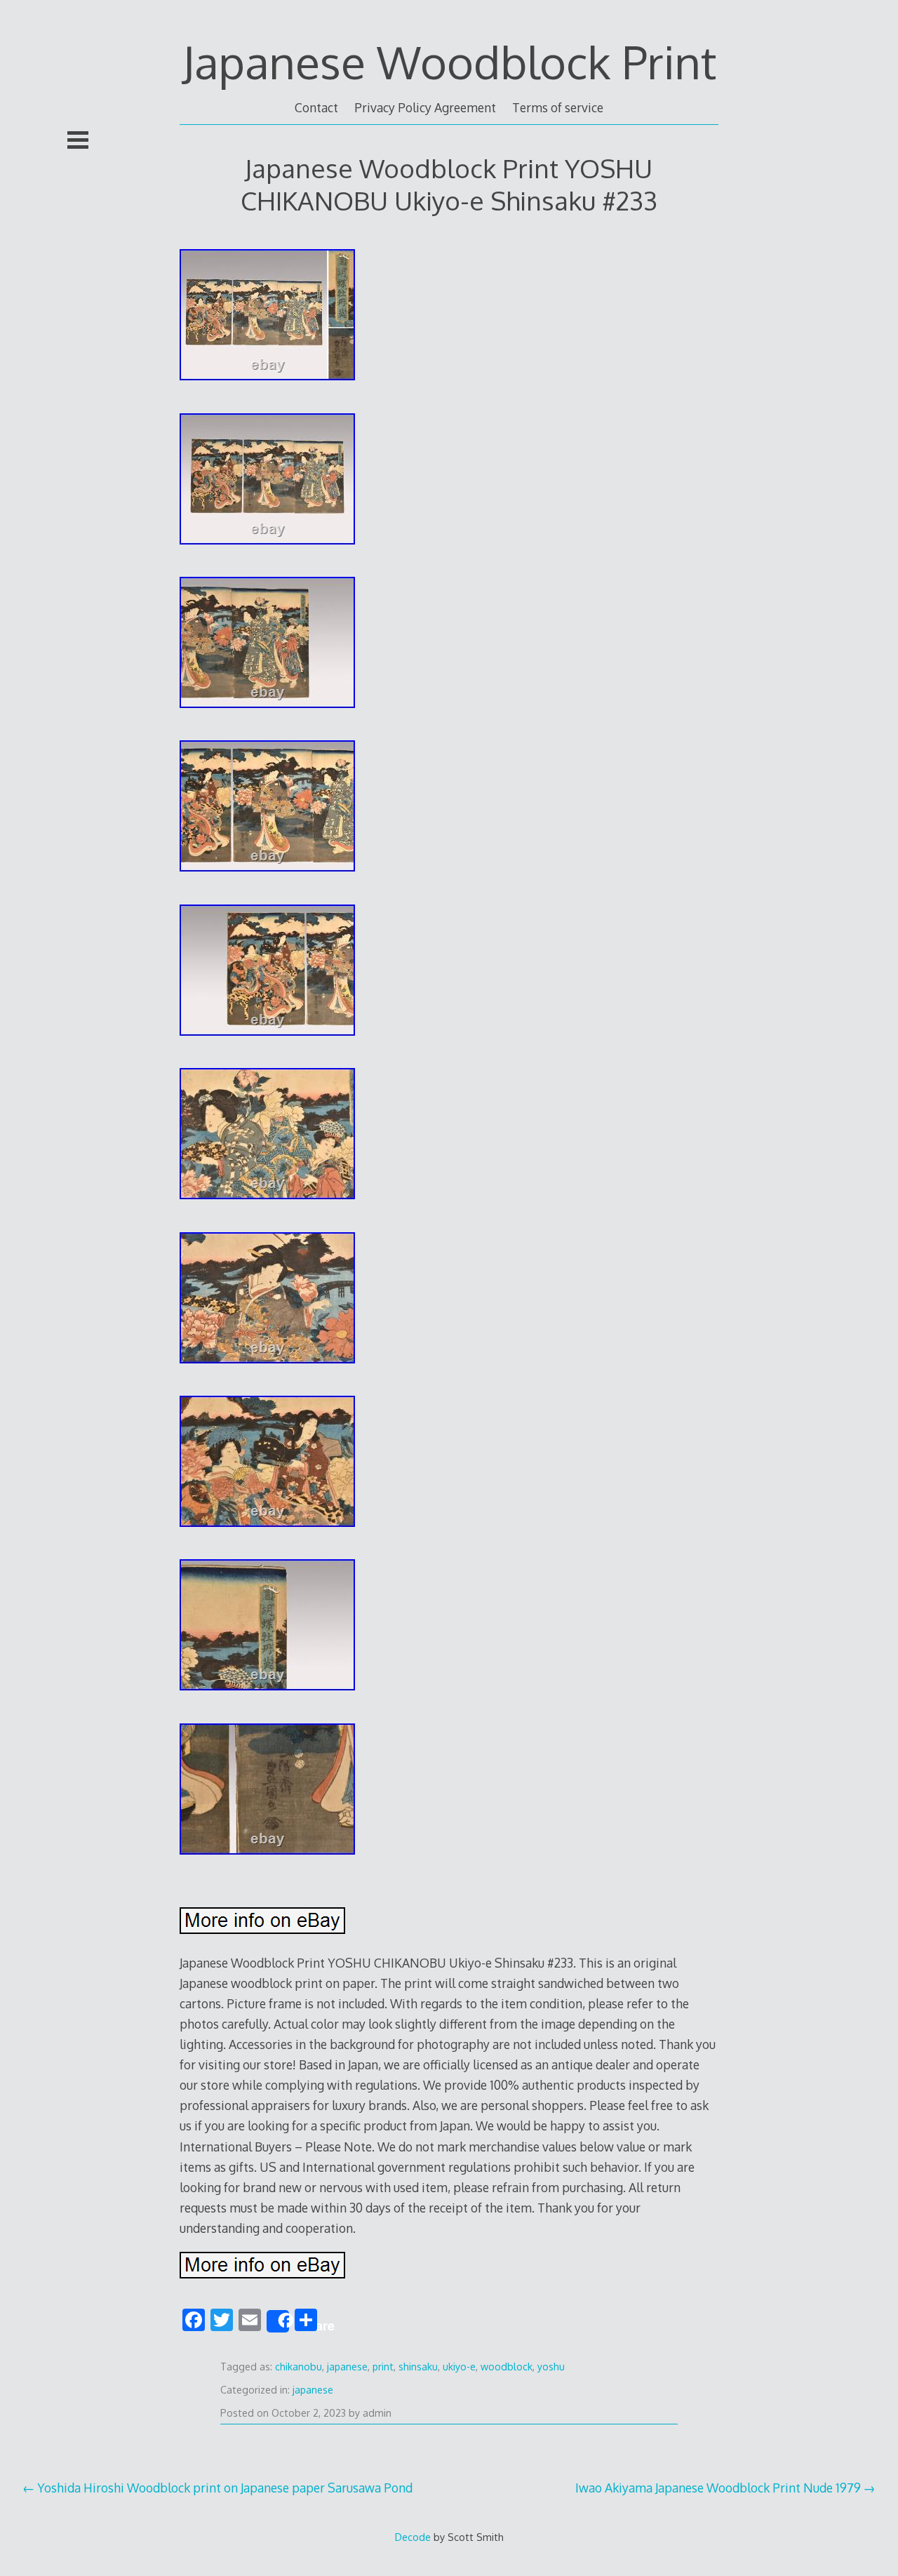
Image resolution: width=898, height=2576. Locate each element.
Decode (413, 2537)
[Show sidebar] (78, 140)
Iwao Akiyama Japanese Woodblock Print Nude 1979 (718, 2488)
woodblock (507, 2367)
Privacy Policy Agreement (425, 107)
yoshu (551, 2367)
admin (377, 2413)
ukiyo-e (459, 2367)
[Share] (278, 2321)
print (383, 2367)
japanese (347, 2367)
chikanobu (299, 2367)
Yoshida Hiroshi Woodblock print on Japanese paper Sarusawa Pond (225, 2488)
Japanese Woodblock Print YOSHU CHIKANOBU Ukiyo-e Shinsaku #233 (449, 184)
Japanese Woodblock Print (449, 61)
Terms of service (558, 107)
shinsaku (418, 2367)
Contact (316, 107)
